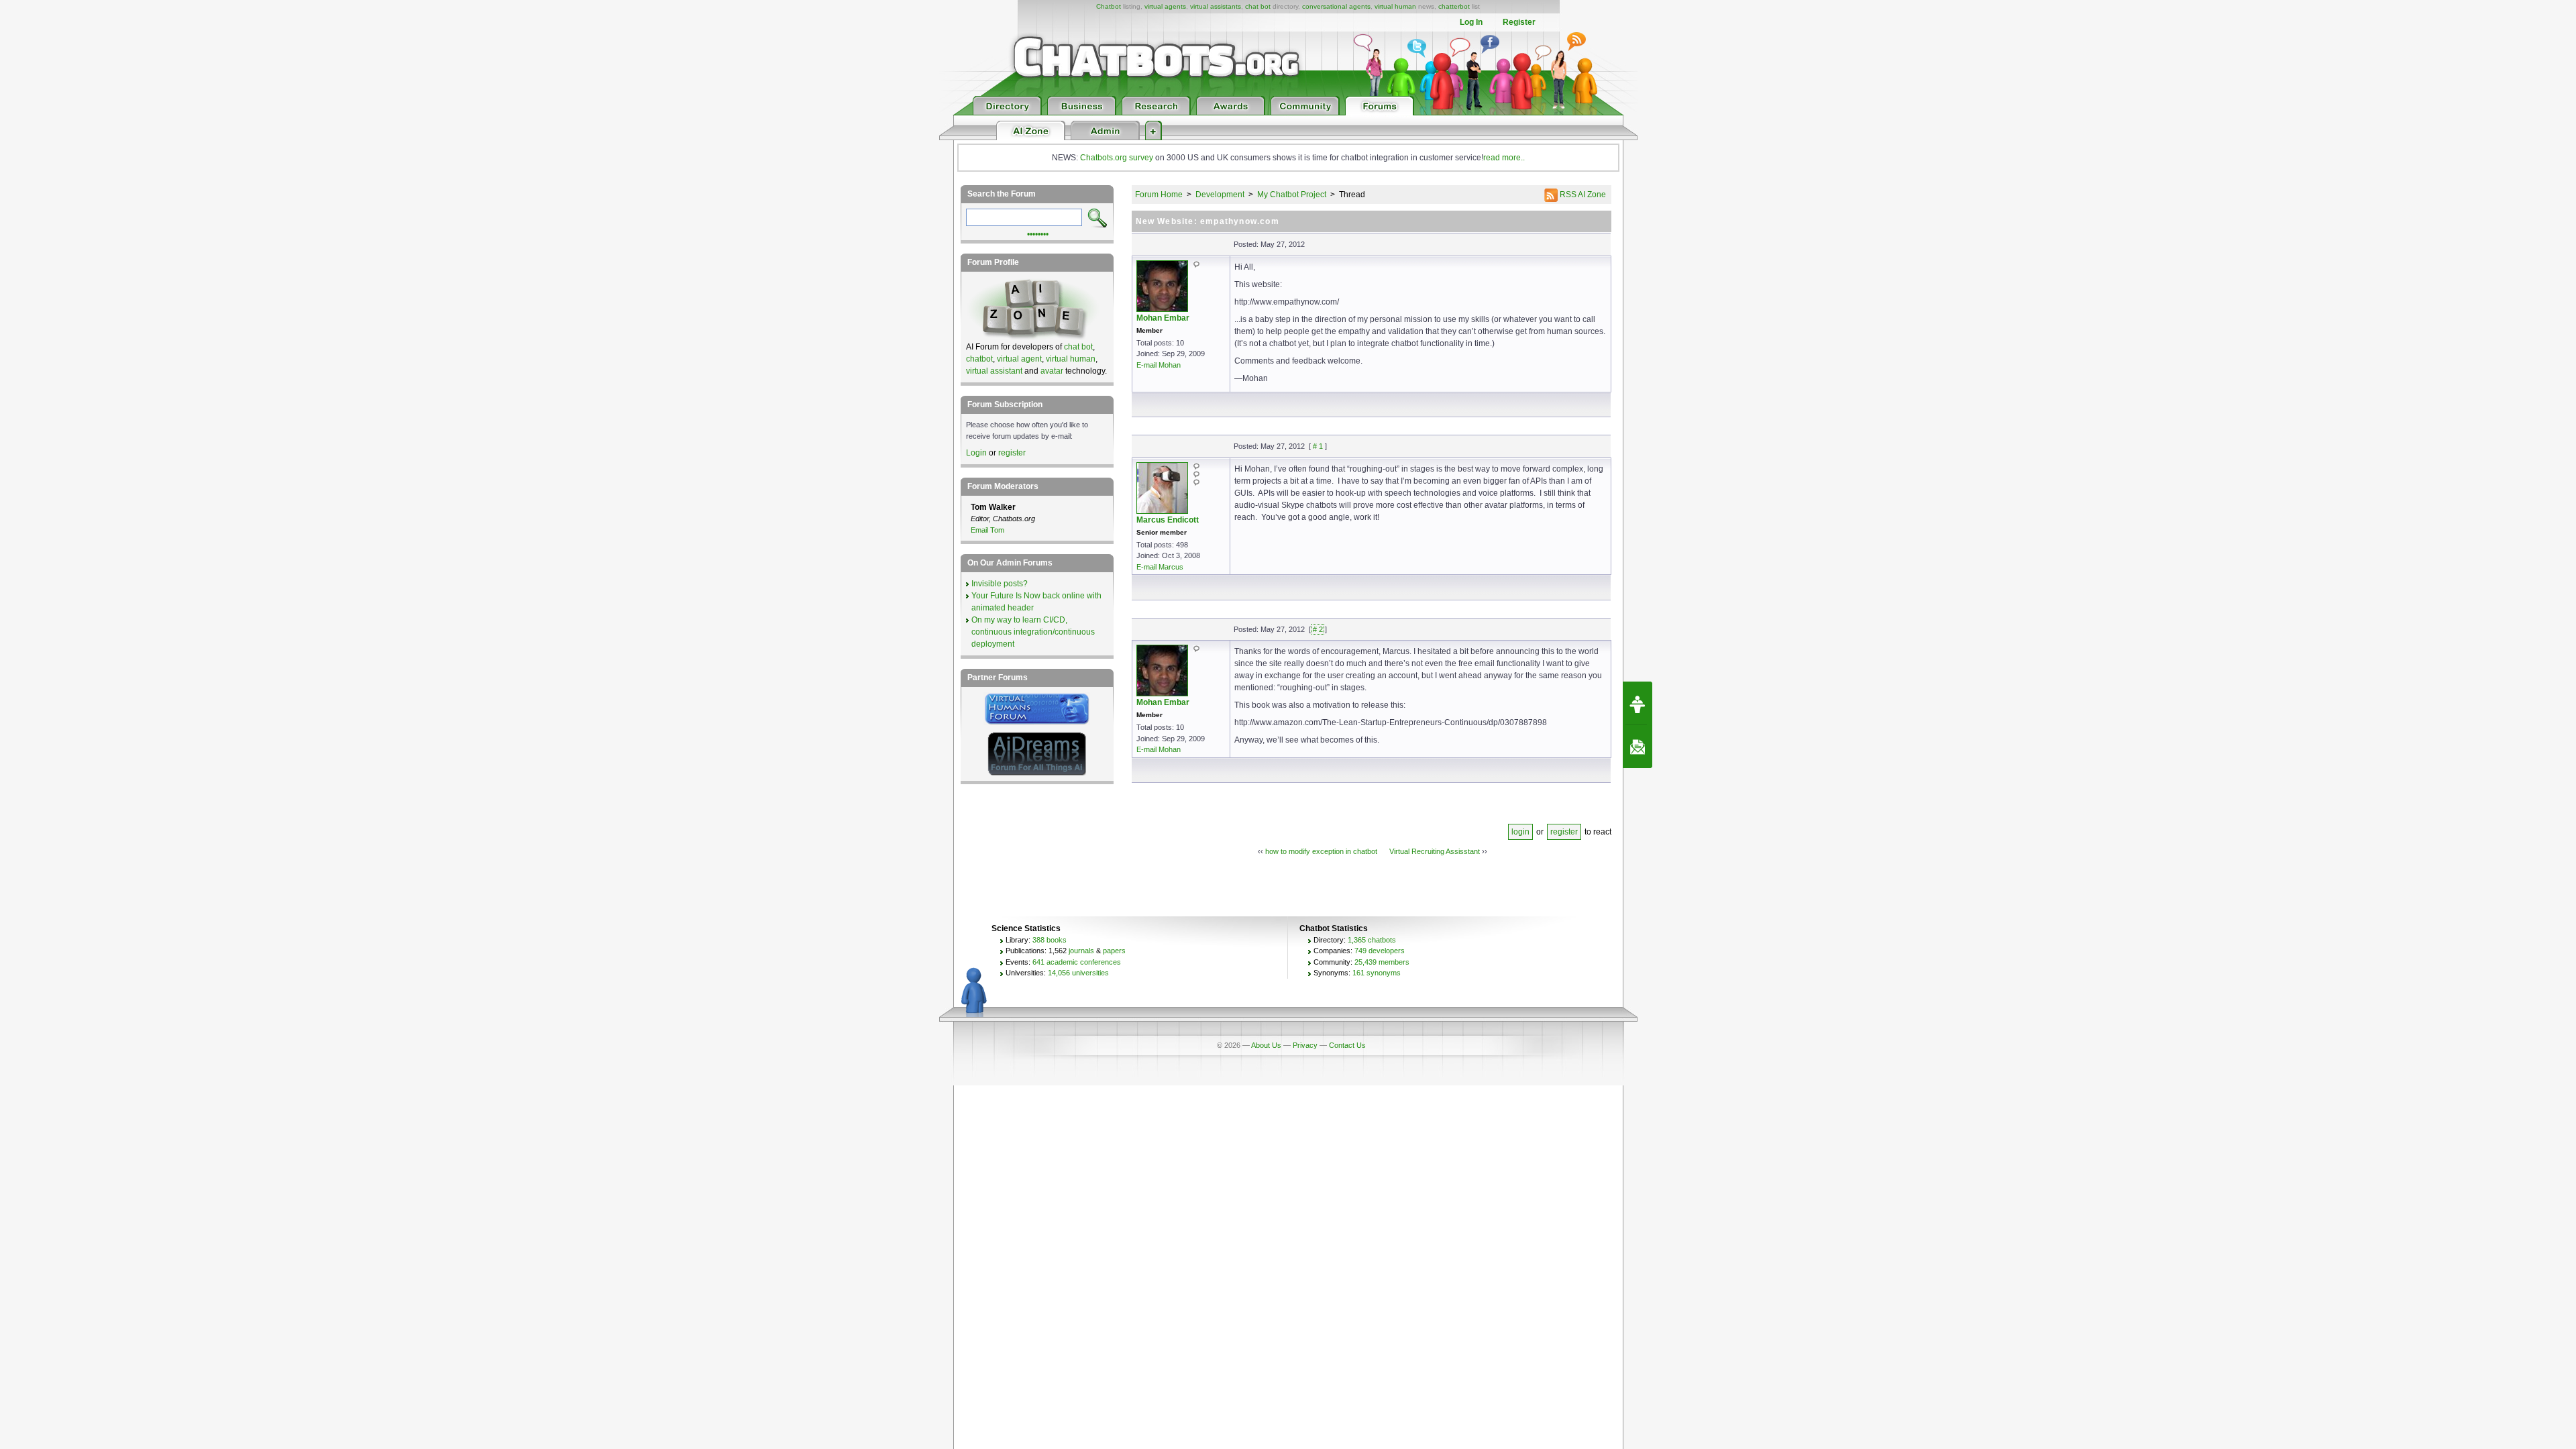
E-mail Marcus (1160, 567)
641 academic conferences (1077, 962)
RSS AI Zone (1582, 195)
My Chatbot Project (1292, 195)
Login (976, 453)
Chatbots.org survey (1117, 158)
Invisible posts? (1000, 584)
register (1564, 832)
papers (1114, 951)
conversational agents (1336, 6)
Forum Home (1159, 195)
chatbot (979, 359)
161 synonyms (1377, 973)
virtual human (1395, 6)
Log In (1471, 22)
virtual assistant (994, 371)
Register (1519, 22)
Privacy (1305, 1045)
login (1520, 832)
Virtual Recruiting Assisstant (1435, 851)
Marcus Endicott (1168, 520)
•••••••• (1038, 233)
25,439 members (1382, 962)
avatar (1052, 371)
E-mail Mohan (1159, 365)
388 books (1050, 940)
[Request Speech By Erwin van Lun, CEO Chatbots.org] (1638, 703)
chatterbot (1454, 6)
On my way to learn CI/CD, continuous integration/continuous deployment (1033, 632)
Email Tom (987, 530)
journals (1081, 951)
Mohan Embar (1163, 318)
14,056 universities (1078, 973)
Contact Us (1347, 1045)
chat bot (1258, 6)
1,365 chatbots (1372, 940)
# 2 (1318, 629)
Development (1220, 195)
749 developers (1380, 951)
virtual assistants (1216, 6)
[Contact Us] (1638, 747)
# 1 (1318, 446)
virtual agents (1165, 6)
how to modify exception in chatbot (1321, 851)
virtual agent (1019, 359)
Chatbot (1109, 6)
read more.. (1504, 158)
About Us (1266, 1045)
